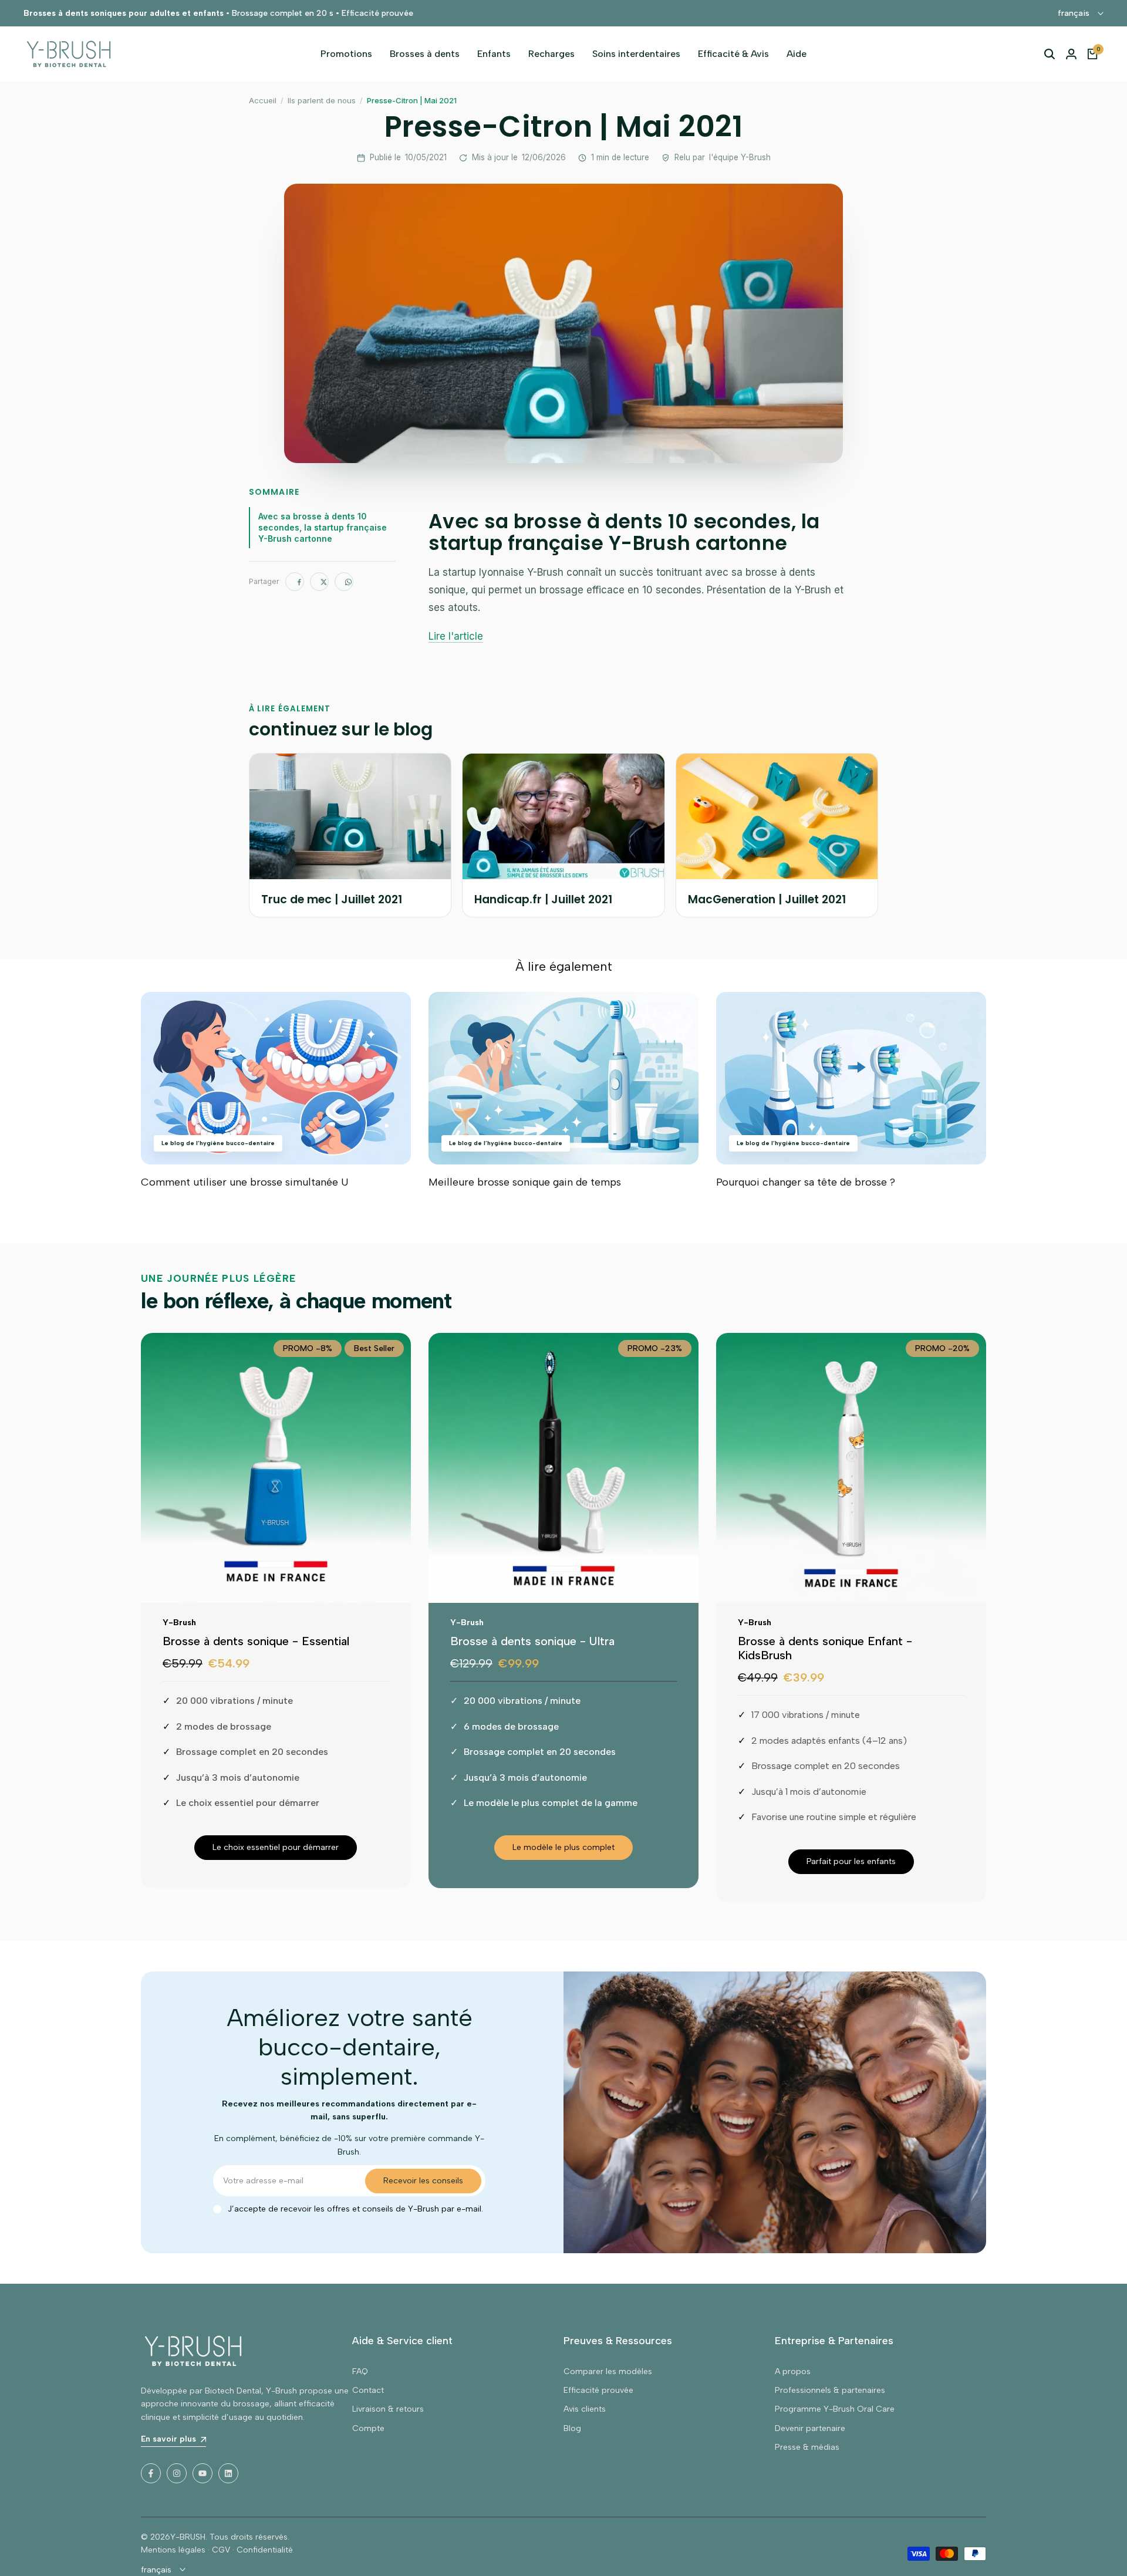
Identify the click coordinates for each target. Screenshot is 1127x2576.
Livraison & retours (388, 2409)
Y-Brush (179, 1623)
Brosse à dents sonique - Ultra (532, 1641)
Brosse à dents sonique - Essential (256, 1641)
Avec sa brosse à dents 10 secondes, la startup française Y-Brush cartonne (323, 527)
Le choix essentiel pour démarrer (276, 1847)
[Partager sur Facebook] (295, 582)
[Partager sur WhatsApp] (344, 582)
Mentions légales (173, 2550)
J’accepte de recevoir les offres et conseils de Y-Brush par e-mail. (355, 2209)
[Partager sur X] (319, 582)
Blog (572, 2428)
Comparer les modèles (608, 2371)
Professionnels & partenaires (830, 2390)
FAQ (360, 2371)
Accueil (263, 100)
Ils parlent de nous (322, 100)
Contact (368, 2390)
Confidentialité (265, 2550)
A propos (793, 2371)
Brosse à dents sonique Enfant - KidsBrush (825, 1648)
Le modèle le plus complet (563, 1847)
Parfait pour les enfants (851, 1861)
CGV (221, 2550)
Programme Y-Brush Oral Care (835, 2409)
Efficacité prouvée (598, 2390)
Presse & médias (807, 2447)
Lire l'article (456, 636)
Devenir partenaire (810, 2428)
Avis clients (585, 2409)
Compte (368, 2428)
